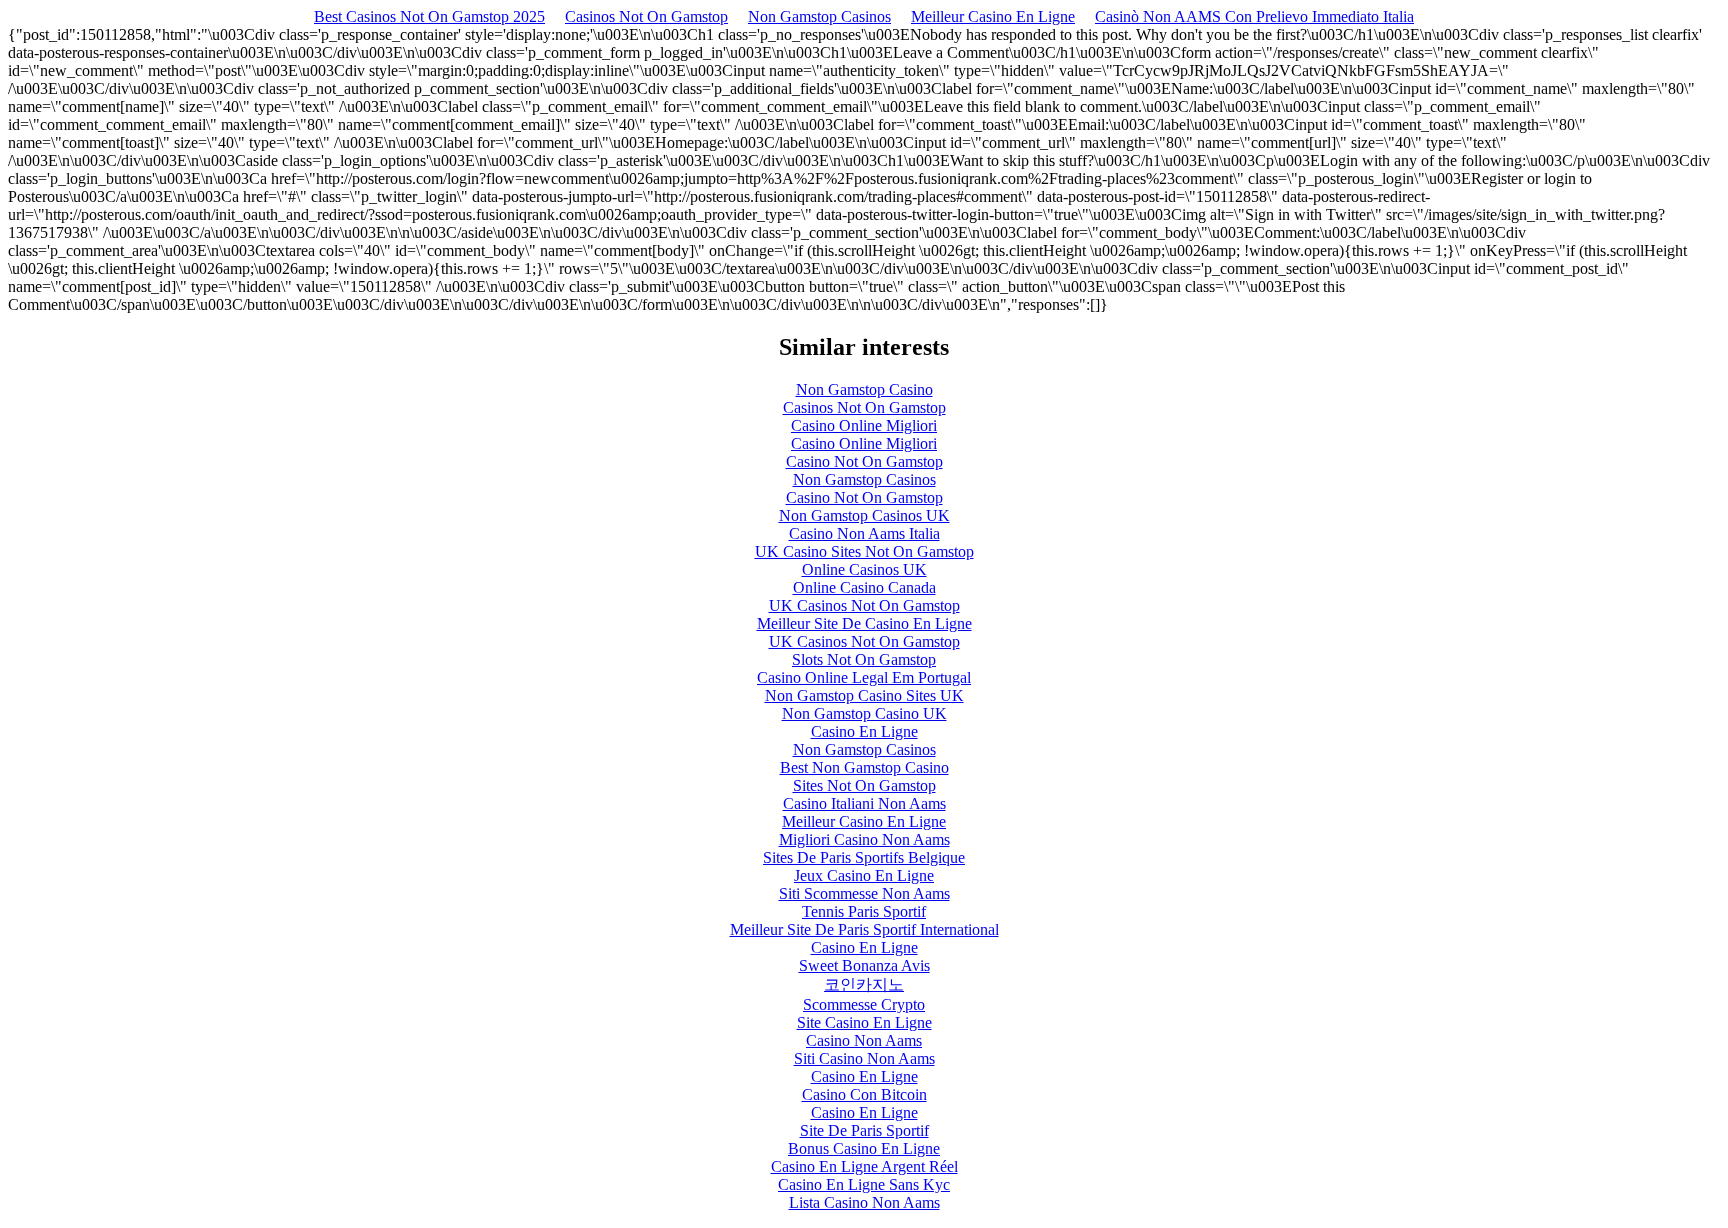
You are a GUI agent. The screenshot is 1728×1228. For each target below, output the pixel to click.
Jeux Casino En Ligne (864, 875)
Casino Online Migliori (864, 425)
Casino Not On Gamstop (864, 461)
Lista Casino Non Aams (864, 1202)
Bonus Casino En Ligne (864, 1148)
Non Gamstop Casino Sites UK (864, 695)
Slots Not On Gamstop (864, 659)
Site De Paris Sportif (864, 1130)
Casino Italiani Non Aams (864, 803)
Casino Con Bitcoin (864, 1094)
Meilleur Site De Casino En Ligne (864, 623)
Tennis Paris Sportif (864, 911)
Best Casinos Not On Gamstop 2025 (429, 16)
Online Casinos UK (864, 569)
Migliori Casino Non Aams (864, 839)
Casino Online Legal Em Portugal (864, 677)
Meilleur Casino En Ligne (993, 16)
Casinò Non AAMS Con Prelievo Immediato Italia (1254, 16)
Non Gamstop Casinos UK (864, 515)
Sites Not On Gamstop (864, 785)
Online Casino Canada (864, 587)
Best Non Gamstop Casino (864, 767)
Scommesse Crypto (864, 1004)
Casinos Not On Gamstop (646, 16)
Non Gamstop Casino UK (864, 713)
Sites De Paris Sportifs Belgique (864, 857)
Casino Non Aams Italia (864, 533)
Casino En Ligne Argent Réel (864, 1166)
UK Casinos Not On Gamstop (864, 605)
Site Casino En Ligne (864, 1022)
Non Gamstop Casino (864, 389)
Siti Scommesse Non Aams (864, 893)
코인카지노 (864, 984)
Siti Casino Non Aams (864, 1058)
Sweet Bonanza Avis (864, 965)
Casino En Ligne (864, 731)
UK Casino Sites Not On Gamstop (864, 551)
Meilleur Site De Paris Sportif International (864, 929)
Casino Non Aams (864, 1040)
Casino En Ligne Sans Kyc (864, 1184)
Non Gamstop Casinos (819, 16)
